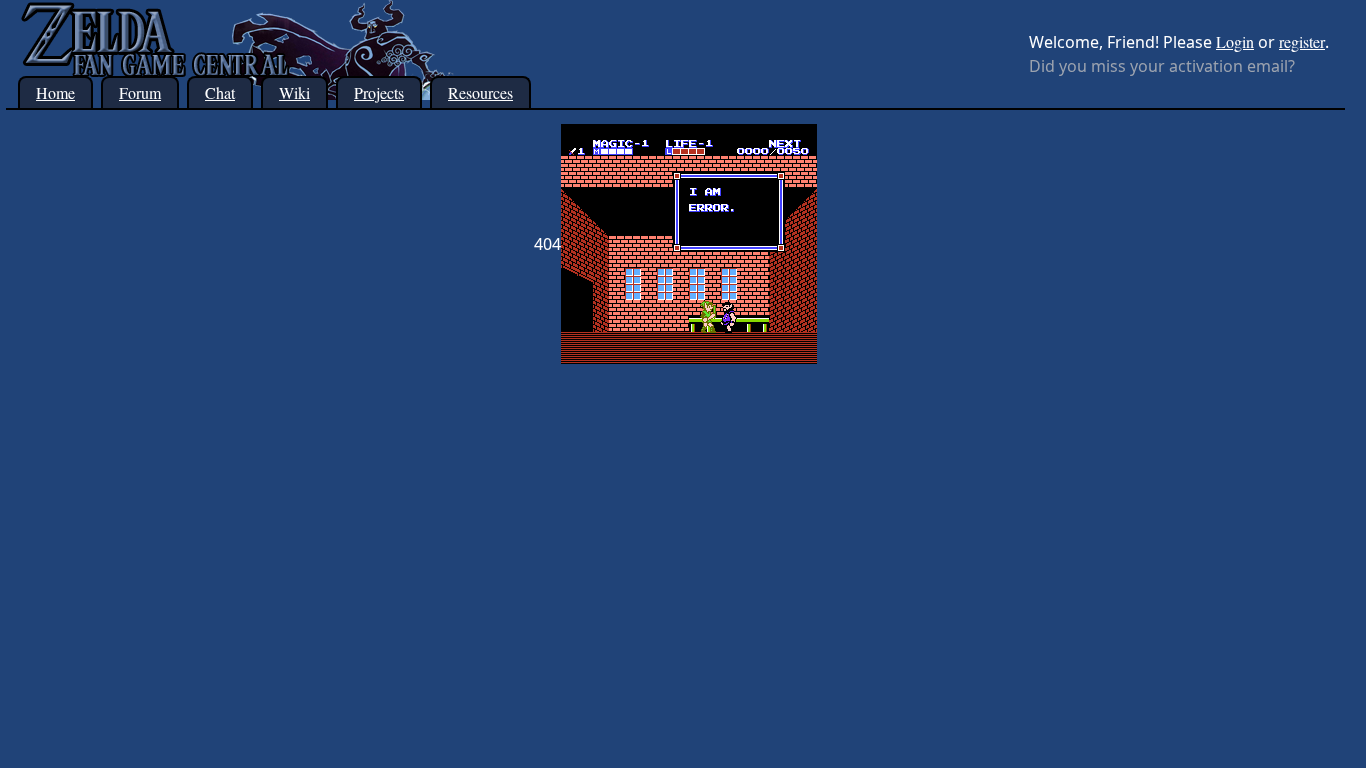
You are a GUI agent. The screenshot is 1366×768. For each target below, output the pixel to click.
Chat (220, 92)
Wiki (294, 92)
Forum (140, 92)
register (1302, 41)
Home (55, 92)
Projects (379, 92)
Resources (480, 92)
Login (1235, 41)
